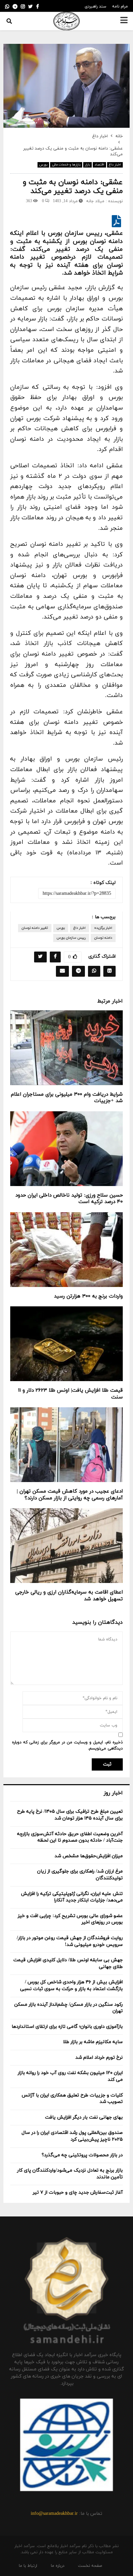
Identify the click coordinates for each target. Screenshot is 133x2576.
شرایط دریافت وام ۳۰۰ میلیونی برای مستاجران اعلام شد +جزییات (67, 1098)
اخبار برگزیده (103, 928)
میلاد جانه (95, 201)
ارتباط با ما (28, 2566)
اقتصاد (99, 165)
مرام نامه (120, 6)
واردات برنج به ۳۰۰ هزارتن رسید (88, 1296)
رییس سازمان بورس (71, 938)
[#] (7, 7)
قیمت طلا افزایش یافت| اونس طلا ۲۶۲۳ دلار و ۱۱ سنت (70, 1394)
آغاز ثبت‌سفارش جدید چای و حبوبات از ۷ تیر (78, 2192)
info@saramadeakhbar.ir (54, 2514)
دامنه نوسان (103, 938)
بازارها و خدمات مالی (66, 165)
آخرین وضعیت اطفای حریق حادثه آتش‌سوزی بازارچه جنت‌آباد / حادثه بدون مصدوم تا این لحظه (70, 1837)
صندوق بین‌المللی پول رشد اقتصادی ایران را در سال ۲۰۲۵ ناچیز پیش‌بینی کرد (72, 2136)
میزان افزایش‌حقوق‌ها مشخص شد (89, 1856)
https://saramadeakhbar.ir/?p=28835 (77, 894)
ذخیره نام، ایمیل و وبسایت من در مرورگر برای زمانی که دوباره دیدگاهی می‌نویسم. (67, 1745)
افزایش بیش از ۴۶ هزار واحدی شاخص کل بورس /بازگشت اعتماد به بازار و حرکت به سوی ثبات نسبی (71, 1986)
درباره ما (58, 2566)
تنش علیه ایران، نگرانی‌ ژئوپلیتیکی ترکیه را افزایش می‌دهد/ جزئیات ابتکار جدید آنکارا (72, 1897)
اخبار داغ (115, 165)
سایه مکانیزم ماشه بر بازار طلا (93, 2042)
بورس (43, 165)
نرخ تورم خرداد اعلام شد (99, 2058)
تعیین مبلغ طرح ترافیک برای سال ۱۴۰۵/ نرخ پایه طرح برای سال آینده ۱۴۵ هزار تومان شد (70, 1815)
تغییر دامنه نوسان (35, 928)
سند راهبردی (95, 6)
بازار (87, 165)
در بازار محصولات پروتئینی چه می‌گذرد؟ (82, 2155)
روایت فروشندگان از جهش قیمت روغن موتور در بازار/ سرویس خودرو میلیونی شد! (70, 1941)
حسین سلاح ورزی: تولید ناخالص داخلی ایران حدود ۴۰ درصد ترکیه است (69, 1199)
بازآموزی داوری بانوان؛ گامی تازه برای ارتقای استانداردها (67, 2027)
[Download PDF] (116, 224)
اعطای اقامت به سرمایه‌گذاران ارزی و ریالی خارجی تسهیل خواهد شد (69, 1596)
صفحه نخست (90, 2566)
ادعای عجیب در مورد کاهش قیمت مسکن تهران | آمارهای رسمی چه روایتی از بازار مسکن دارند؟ (70, 1495)
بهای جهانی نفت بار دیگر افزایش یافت (84, 2117)
